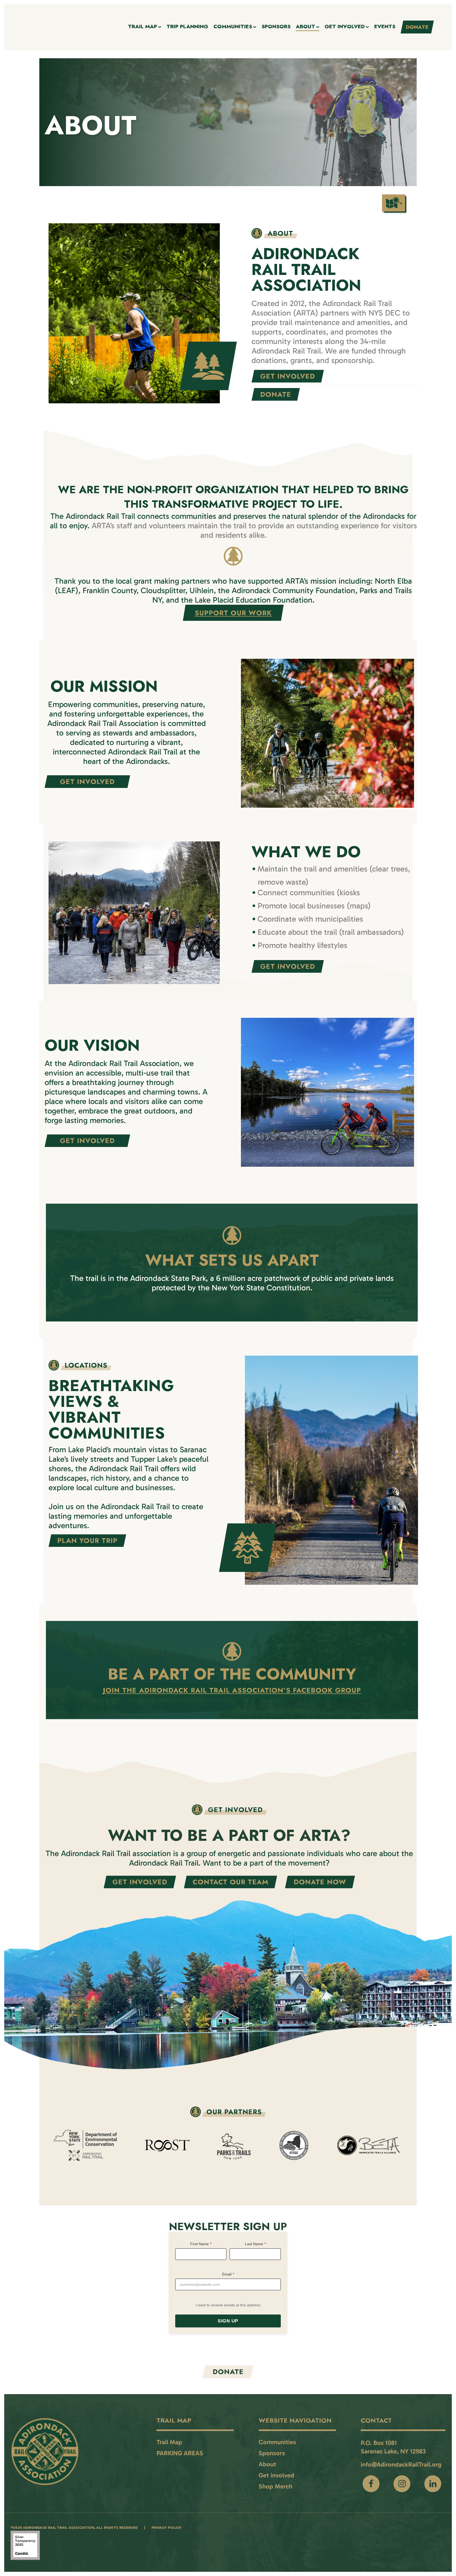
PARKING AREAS (180, 2453)
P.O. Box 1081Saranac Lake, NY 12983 (393, 2447)
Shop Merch (275, 2486)
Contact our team (231, 1882)
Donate (228, 2372)
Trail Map (169, 2442)
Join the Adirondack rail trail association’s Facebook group (232, 1690)
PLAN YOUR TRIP (87, 1541)
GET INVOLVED (288, 376)
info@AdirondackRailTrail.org (401, 2464)
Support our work (233, 613)
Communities (277, 2442)
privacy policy (167, 2528)
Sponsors (272, 2453)
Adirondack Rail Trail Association (59, 2528)
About (267, 2464)
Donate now (320, 1882)
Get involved (140, 1882)
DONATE (276, 394)
